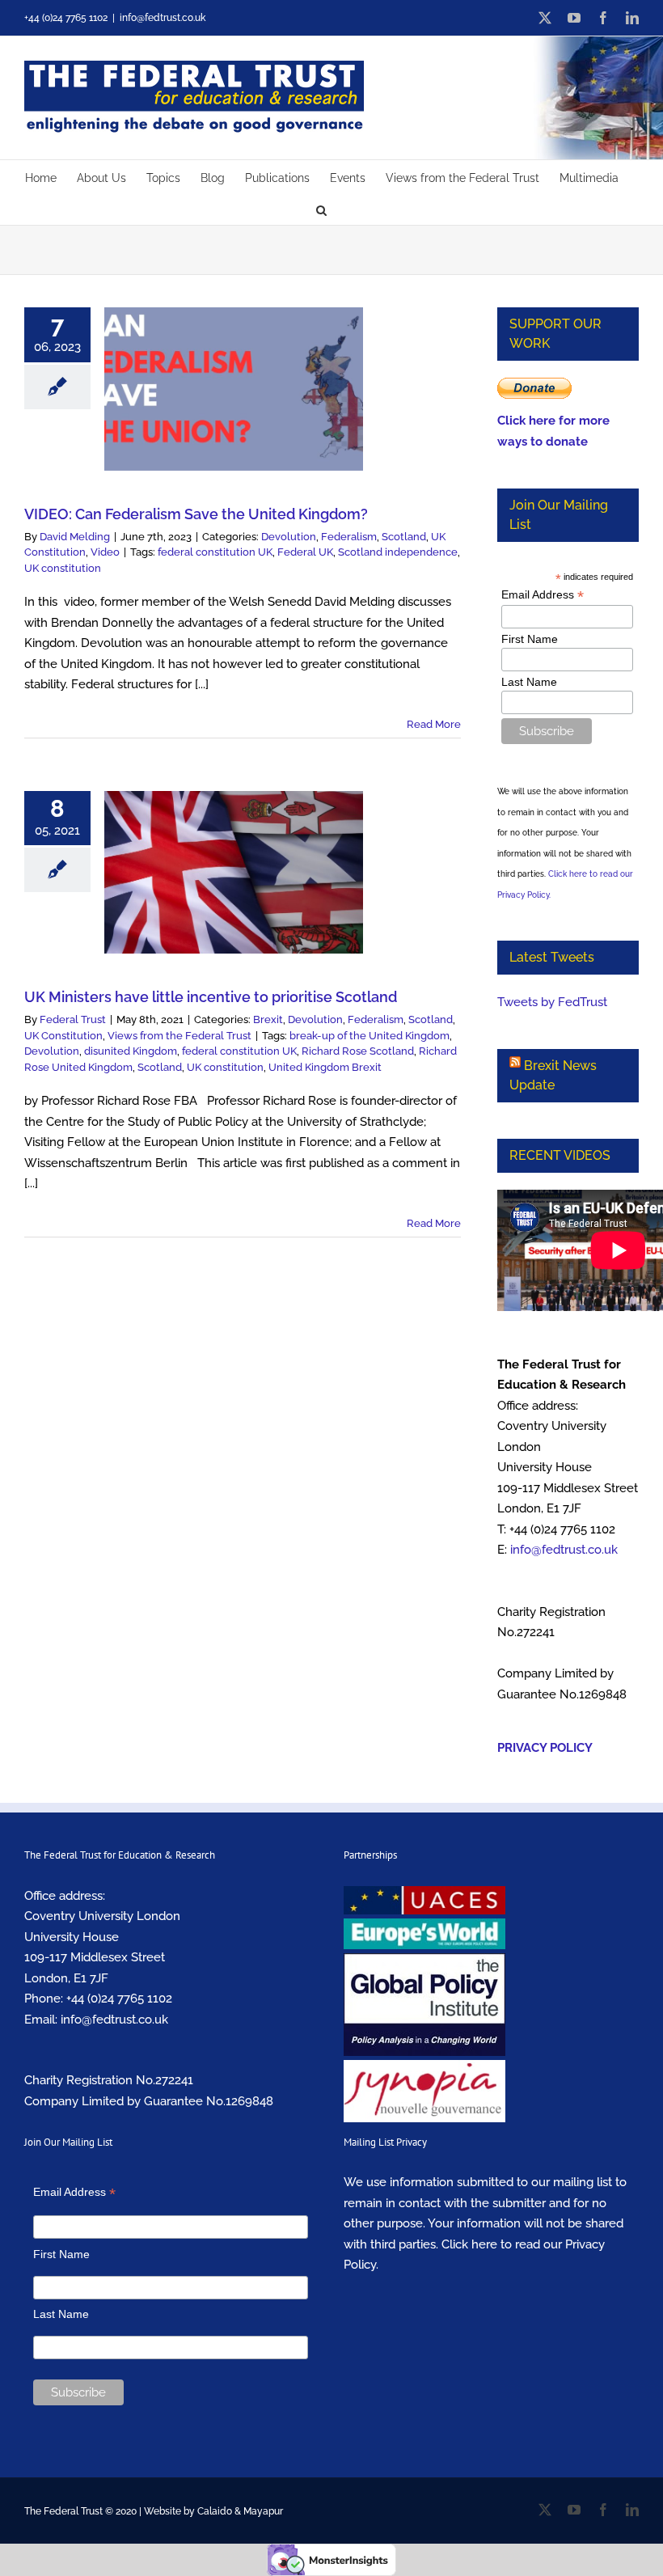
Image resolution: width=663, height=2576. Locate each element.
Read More (434, 724)
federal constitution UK (215, 552)
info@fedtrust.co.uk (163, 18)
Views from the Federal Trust (179, 1036)
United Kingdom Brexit (325, 1067)
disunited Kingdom (131, 1051)
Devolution (289, 537)
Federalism (349, 537)
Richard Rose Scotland (358, 1051)
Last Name (529, 682)
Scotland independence (398, 552)
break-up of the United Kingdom (370, 1036)
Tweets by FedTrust (552, 1002)
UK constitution (63, 568)
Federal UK (305, 552)
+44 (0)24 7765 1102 (119, 1999)
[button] (321, 209)
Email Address (543, 595)
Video (105, 552)
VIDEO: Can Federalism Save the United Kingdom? (196, 514)
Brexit (268, 1019)
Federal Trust (73, 1019)
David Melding (75, 537)
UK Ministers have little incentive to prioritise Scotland (211, 997)
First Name (530, 639)
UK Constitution (63, 1036)
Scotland (404, 537)
